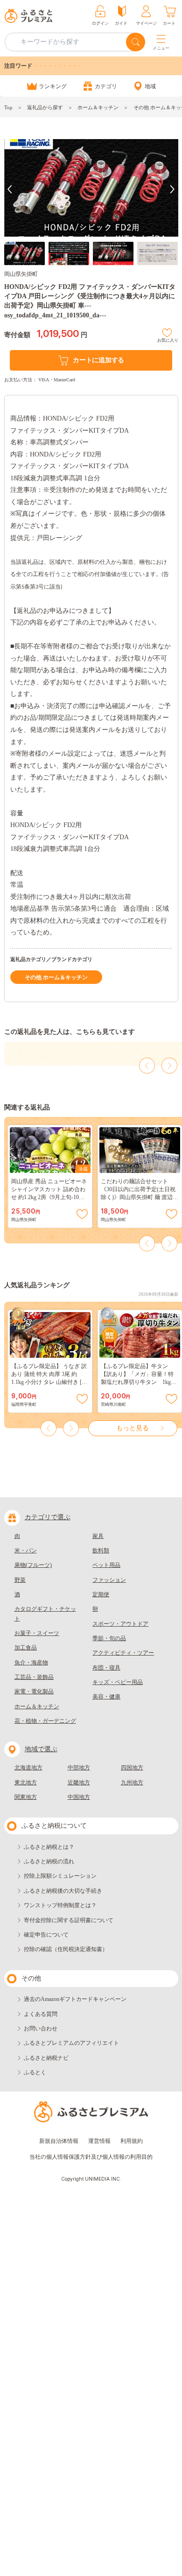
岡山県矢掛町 (21, 274)
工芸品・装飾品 (34, 1677)
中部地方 (79, 1768)
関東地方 (26, 1797)
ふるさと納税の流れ (49, 1861)
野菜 (20, 1580)
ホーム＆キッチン (98, 107)
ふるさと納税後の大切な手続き (63, 1891)
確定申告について (46, 1935)
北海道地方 (28, 1768)
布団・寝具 (106, 1668)
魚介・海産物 (31, 1663)
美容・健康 (106, 1697)
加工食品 (26, 1648)
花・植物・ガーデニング (45, 1721)
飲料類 (101, 1551)
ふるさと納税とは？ (49, 1847)
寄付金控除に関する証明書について (69, 1920)
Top (8, 107)
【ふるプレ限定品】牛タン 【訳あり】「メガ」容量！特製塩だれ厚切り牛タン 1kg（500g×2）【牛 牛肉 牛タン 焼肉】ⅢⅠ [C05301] (140, 1382)
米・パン (26, 1551)
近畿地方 (79, 1783)
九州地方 (132, 1783)
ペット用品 (106, 1565)
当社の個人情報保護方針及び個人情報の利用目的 (91, 2157)
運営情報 (99, 2141)
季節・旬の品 (109, 1638)
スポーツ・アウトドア (120, 1624)
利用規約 (132, 2141)
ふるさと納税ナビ (46, 2058)
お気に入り (168, 339)
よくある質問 (41, 2014)
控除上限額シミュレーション (60, 1876)
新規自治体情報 (59, 2141)
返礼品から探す (45, 107)
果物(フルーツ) (33, 1565)
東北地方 (26, 1783)
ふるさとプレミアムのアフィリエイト (71, 2043)
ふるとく (35, 2072)
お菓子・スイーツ (37, 1633)
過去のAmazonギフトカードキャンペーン (75, 1999)
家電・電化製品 (34, 1692)
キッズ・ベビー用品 (118, 1682)
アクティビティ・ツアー (123, 1653)
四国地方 (132, 1768)
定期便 (101, 1594)
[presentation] (10, 189)
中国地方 (79, 1797)
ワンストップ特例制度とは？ (60, 1905)
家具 (98, 1536)
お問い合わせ (41, 2029)
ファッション (109, 1580)
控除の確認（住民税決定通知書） (66, 1949)
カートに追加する (98, 360)
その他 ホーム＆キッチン (56, 977)
